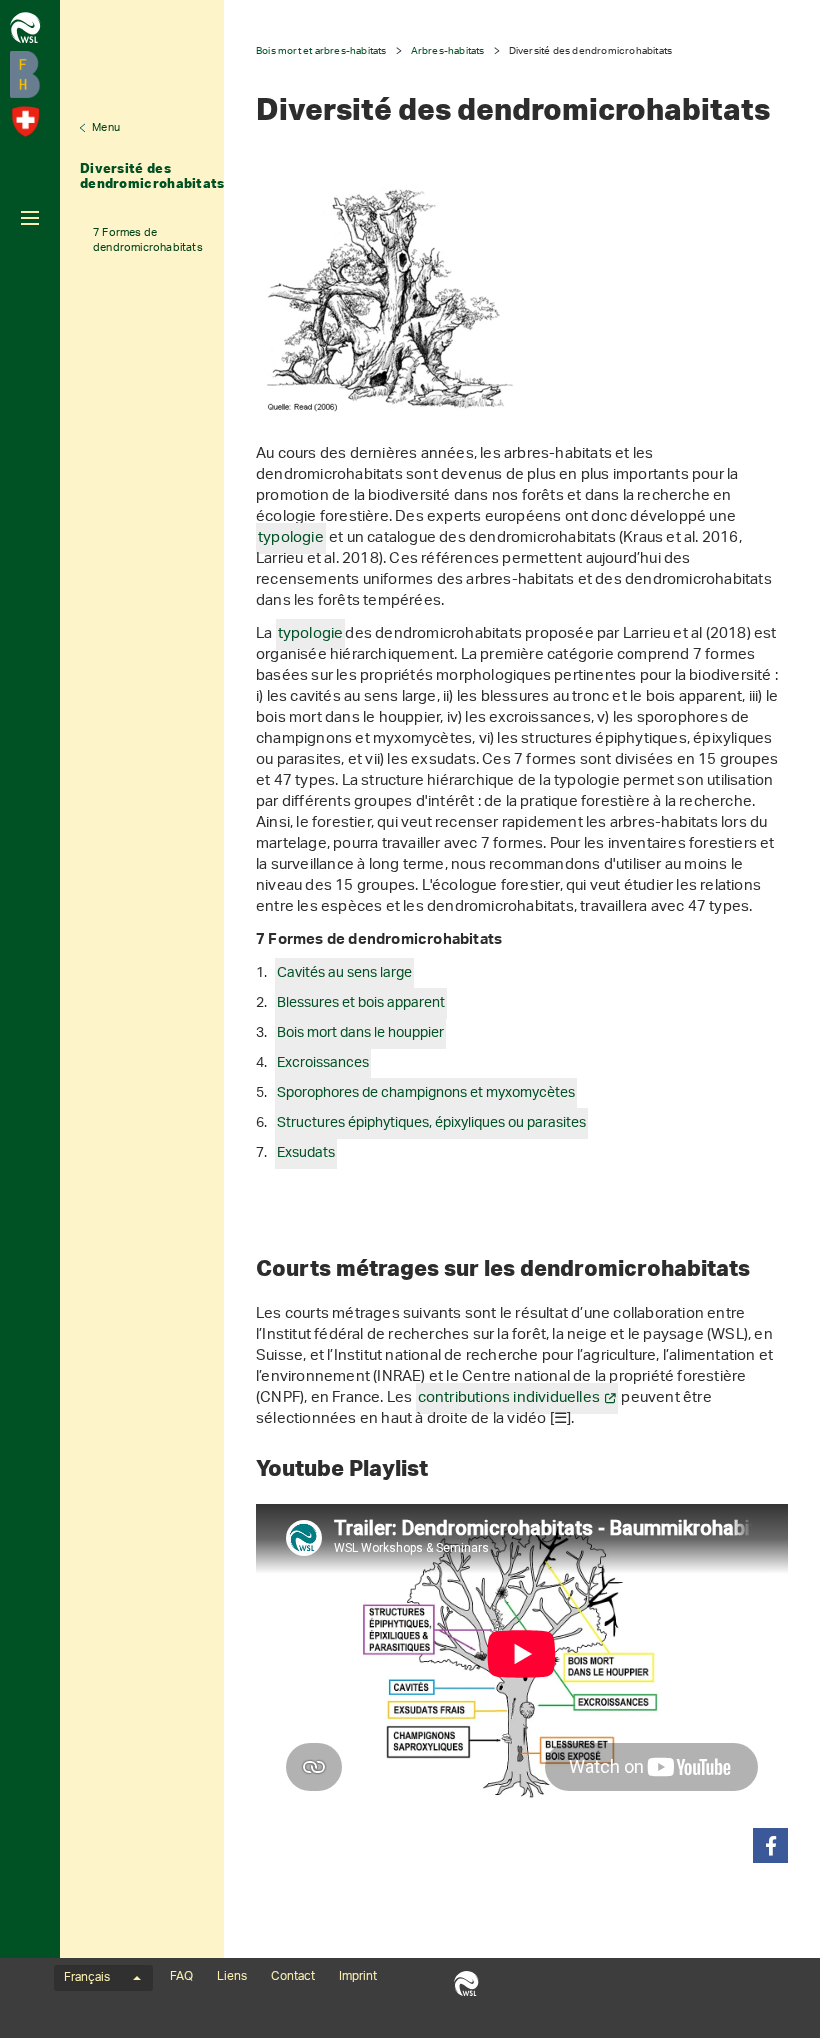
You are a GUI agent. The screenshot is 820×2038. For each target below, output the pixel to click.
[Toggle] (30, 218)
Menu (106, 128)
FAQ (181, 1977)
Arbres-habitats (448, 50)
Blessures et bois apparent (361, 1003)
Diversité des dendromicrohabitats (152, 175)
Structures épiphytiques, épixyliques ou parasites (431, 1123)
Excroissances (323, 1063)
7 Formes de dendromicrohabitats (148, 240)
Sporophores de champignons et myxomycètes (426, 1093)
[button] (770, 1845)
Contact (293, 1977)
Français (87, 1978)
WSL (466, 1983)
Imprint (358, 1977)
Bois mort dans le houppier (360, 1033)
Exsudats (306, 1153)
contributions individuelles (509, 1398)
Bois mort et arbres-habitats (321, 50)
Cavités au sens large (344, 973)
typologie (291, 538)
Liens (232, 1977)
